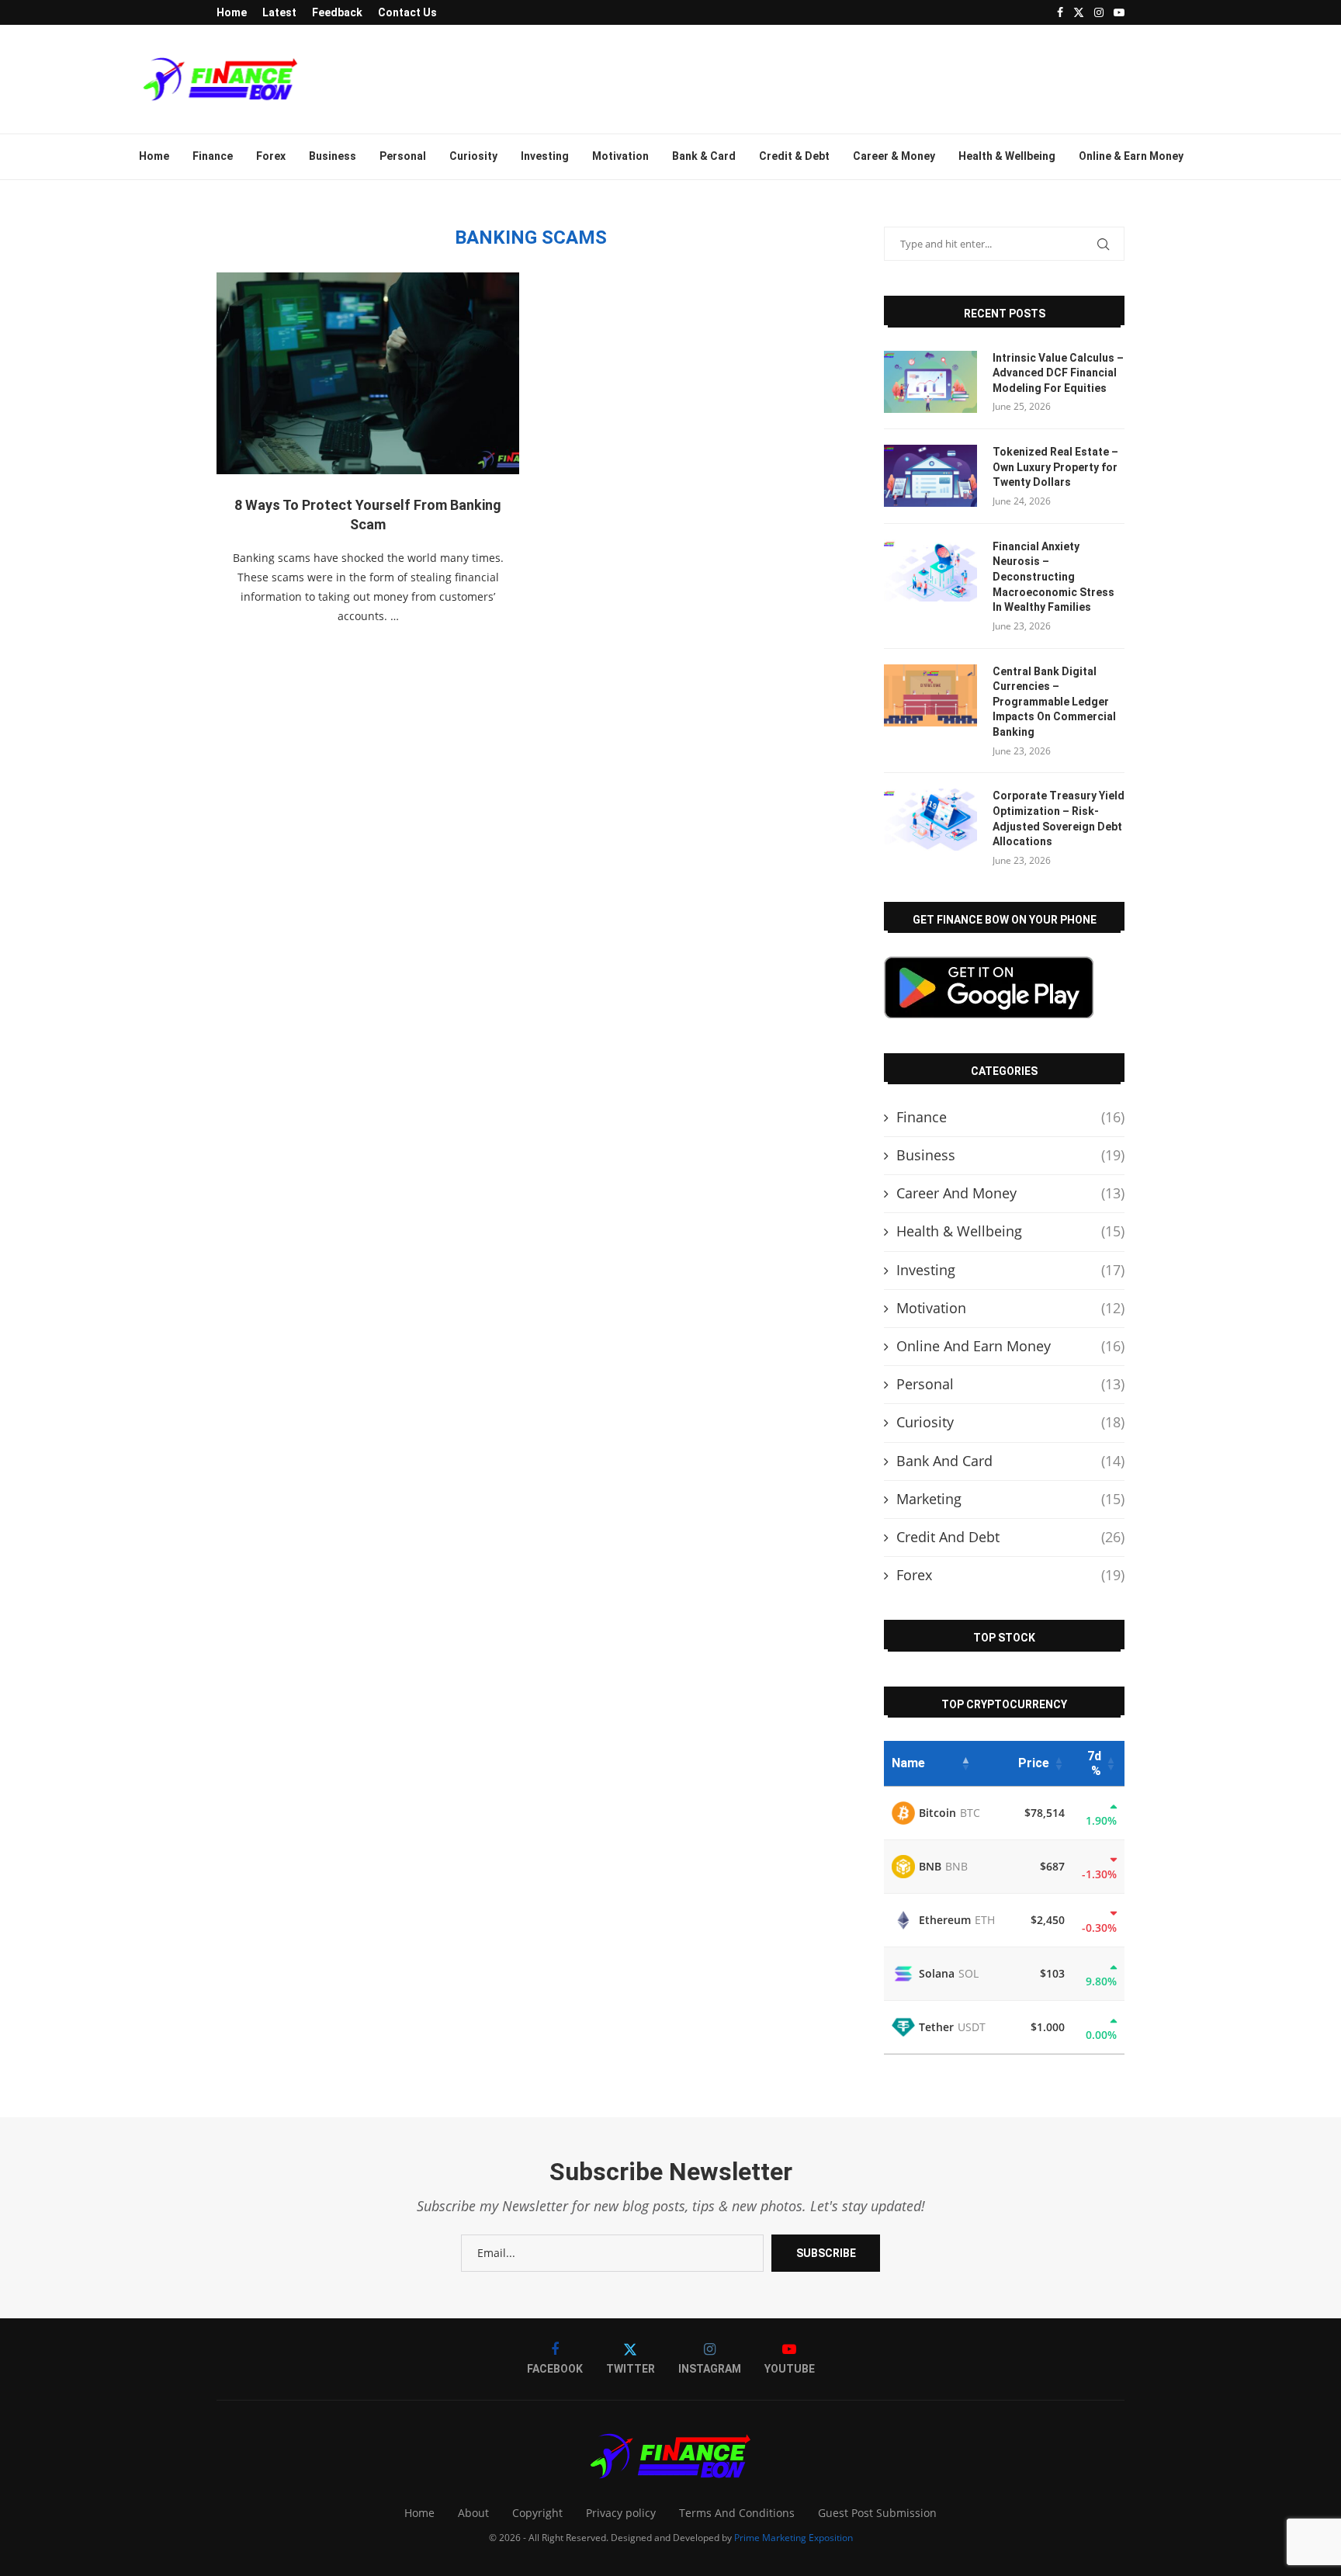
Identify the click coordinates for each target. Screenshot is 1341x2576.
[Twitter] (1079, 12)
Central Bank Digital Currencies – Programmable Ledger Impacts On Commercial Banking (1054, 702)
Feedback (337, 12)
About (473, 2513)
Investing (545, 156)
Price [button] (1034, 1763)
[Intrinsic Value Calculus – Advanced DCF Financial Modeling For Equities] (930, 382)
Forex (271, 156)
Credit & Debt (794, 156)
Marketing (1010, 1499)
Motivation (620, 156)
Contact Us (407, 12)
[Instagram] (1099, 12)
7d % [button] (1094, 1763)
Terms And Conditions (737, 2513)
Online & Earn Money (1131, 156)
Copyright (537, 2513)
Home (232, 12)
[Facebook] (1060, 12)
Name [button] (908, 1763)
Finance (213, 156)
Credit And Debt (1010, 1537)
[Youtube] (1119, 12)
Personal (403, 156)
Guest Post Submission (877, 2513)
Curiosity (473, 156)
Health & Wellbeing (1007, 156)
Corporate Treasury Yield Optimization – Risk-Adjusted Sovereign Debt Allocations (1059, 818)
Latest (279, 12)
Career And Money (1010, 1193)
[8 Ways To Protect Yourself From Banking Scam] (368, 373)
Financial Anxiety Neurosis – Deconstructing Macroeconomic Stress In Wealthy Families (1053, 577)
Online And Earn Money (1010, 1346)
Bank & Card (704, 156)
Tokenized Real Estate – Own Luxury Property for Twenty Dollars (1055, 467)
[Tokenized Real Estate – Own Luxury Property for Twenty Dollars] (930, 476)
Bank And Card (1010, 1461)
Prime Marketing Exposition (794, 2538)
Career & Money (894, 156)
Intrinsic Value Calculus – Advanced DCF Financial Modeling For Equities (1058, 373)
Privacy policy (621, 2513)
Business (333, 156)
